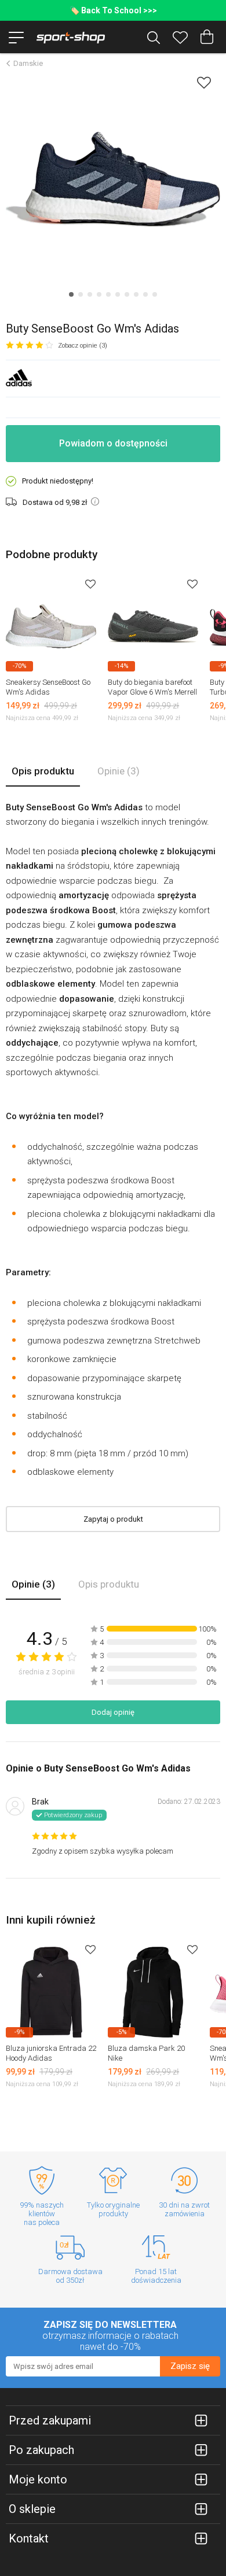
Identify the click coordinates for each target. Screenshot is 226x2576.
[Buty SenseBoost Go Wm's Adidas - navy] (113, 179)
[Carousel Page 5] (108, 294)
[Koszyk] (207, 37)
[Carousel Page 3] (90, 294)
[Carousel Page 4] (99, 294)
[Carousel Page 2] (81, 294)
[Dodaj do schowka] (204, 82)
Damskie (28, 63)
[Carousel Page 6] (118, 294)
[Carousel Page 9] (145, 294)
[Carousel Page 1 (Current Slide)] (71, 294)
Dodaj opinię (113, 1712)
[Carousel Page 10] (155, 294)
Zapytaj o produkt (113, 1519)
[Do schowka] (90, 584)
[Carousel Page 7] (127, 294)
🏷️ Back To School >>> (113, 10)
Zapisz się (190, 2366)
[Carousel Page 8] (136, 294)
